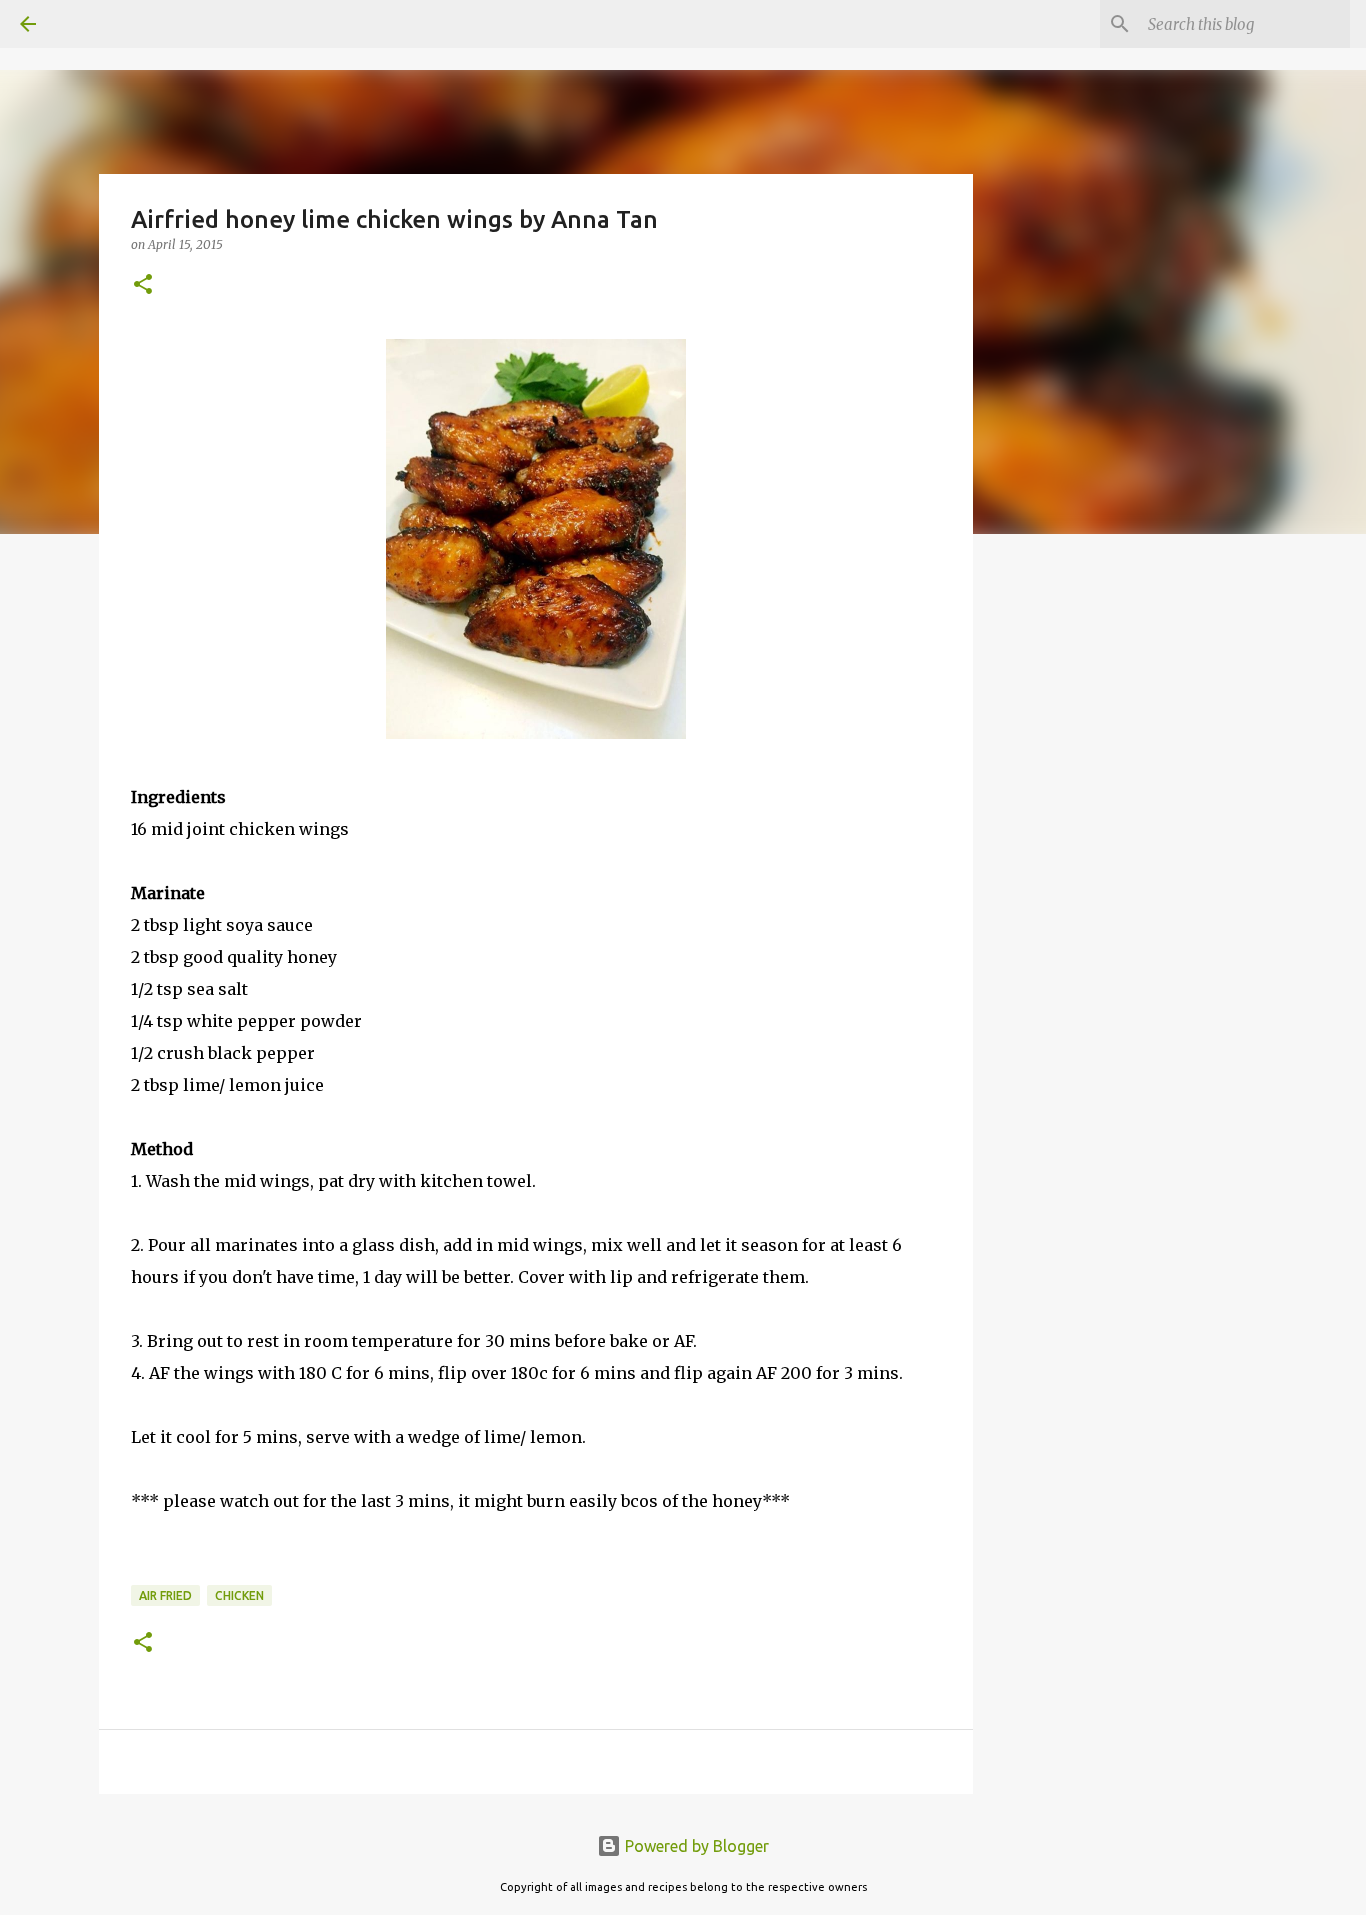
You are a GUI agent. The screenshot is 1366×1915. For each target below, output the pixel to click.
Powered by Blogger (695, 1846)
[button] (143, 285)
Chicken (239, 1595)
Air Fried (165, 1595)
